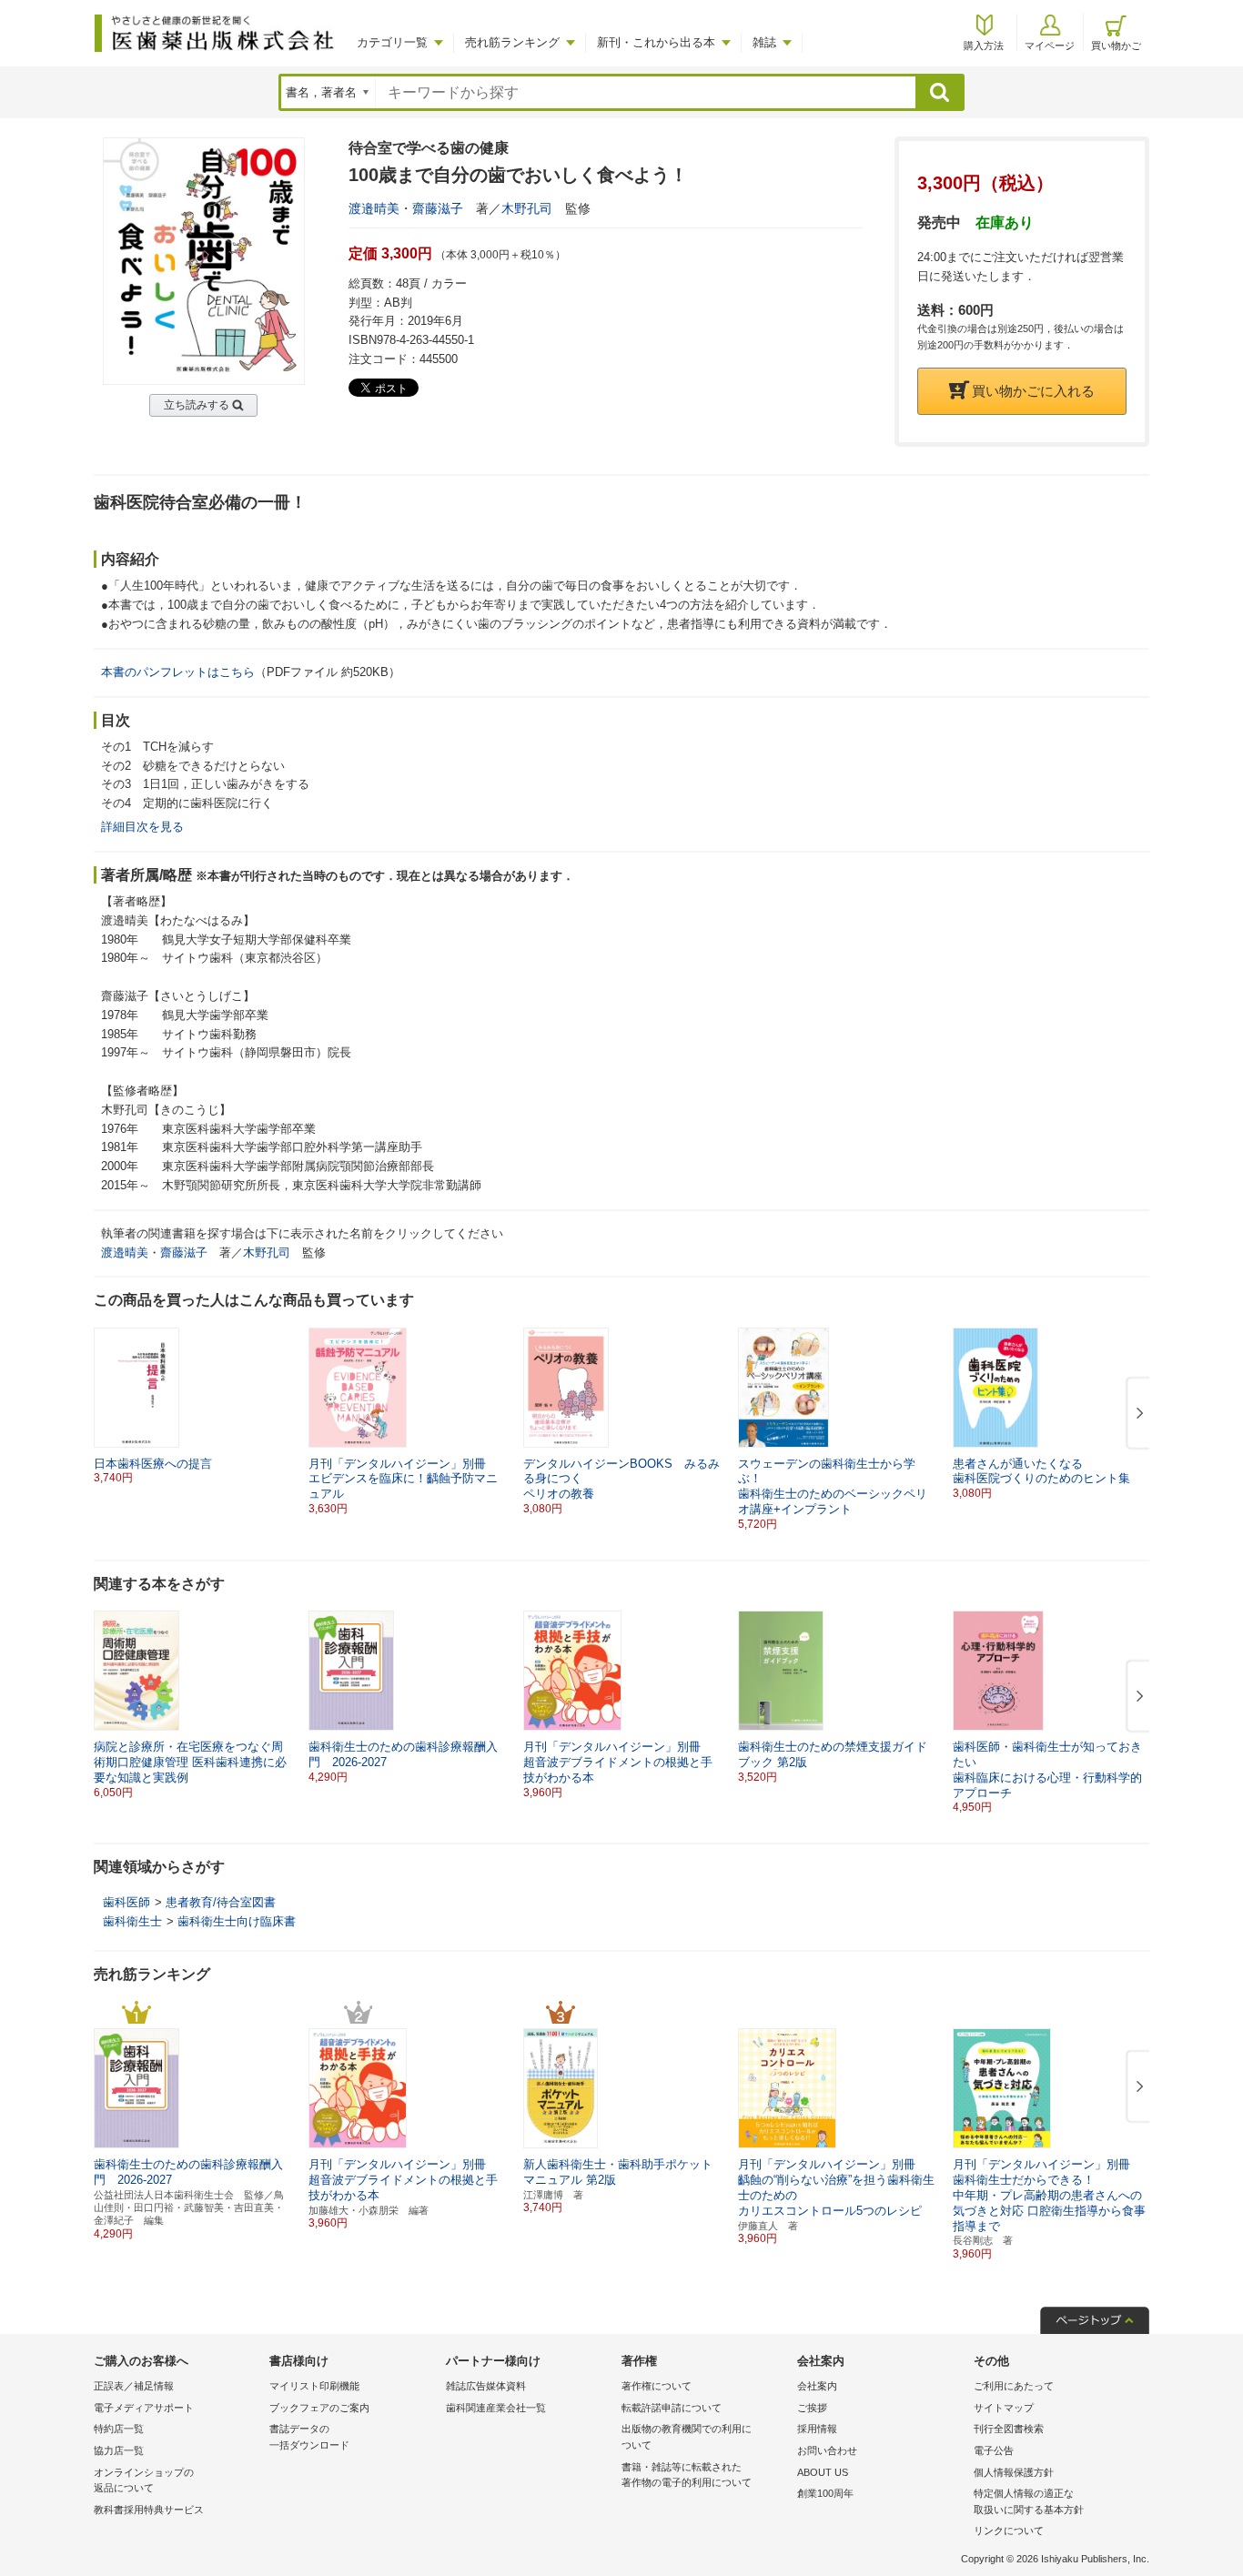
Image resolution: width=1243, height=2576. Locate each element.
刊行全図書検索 (1009, 2429)
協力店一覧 (119, 2450)
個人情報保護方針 (1014, 2472)
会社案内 (817, 2386)
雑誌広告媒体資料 (486, 2386)
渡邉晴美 (374, 208)
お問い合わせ (827, 2450)
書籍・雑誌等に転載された (687, 2475)
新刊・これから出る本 (656, 42)
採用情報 (817, 2429)
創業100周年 (825, 2493)
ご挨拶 (812, 2408)
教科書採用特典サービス (149, 2510)
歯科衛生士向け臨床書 (237, 1921)
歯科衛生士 (132, 1921)
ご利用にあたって (1014, 2386)
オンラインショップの (144, 2480)
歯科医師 (126, 1902)
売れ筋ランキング (512, 42)
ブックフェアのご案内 (319, 2408)
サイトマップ (1004, 2408)
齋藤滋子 (438, 208)
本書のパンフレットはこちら (178, 672)
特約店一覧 (119, 2429)
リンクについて (1009, 2531)
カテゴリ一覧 (392, 42)
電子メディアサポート (144, 2408)
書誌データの (309, 2437)
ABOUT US (823, 2472)
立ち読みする (197, 405)
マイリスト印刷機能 (314, 2386)
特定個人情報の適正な (1029, 2501)
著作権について (657, 2386)
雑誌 (764, 42)
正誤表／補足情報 (134, 2386)
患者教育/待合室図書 (221, 1902)
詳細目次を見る (142, 827)
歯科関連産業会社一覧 (496, 2408)
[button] (1137, 1414)
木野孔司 (527, 208)
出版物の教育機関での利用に (687, 2437)
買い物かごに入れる (1033, 391)
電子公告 (994, 2450)
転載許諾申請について (672, 2408)
